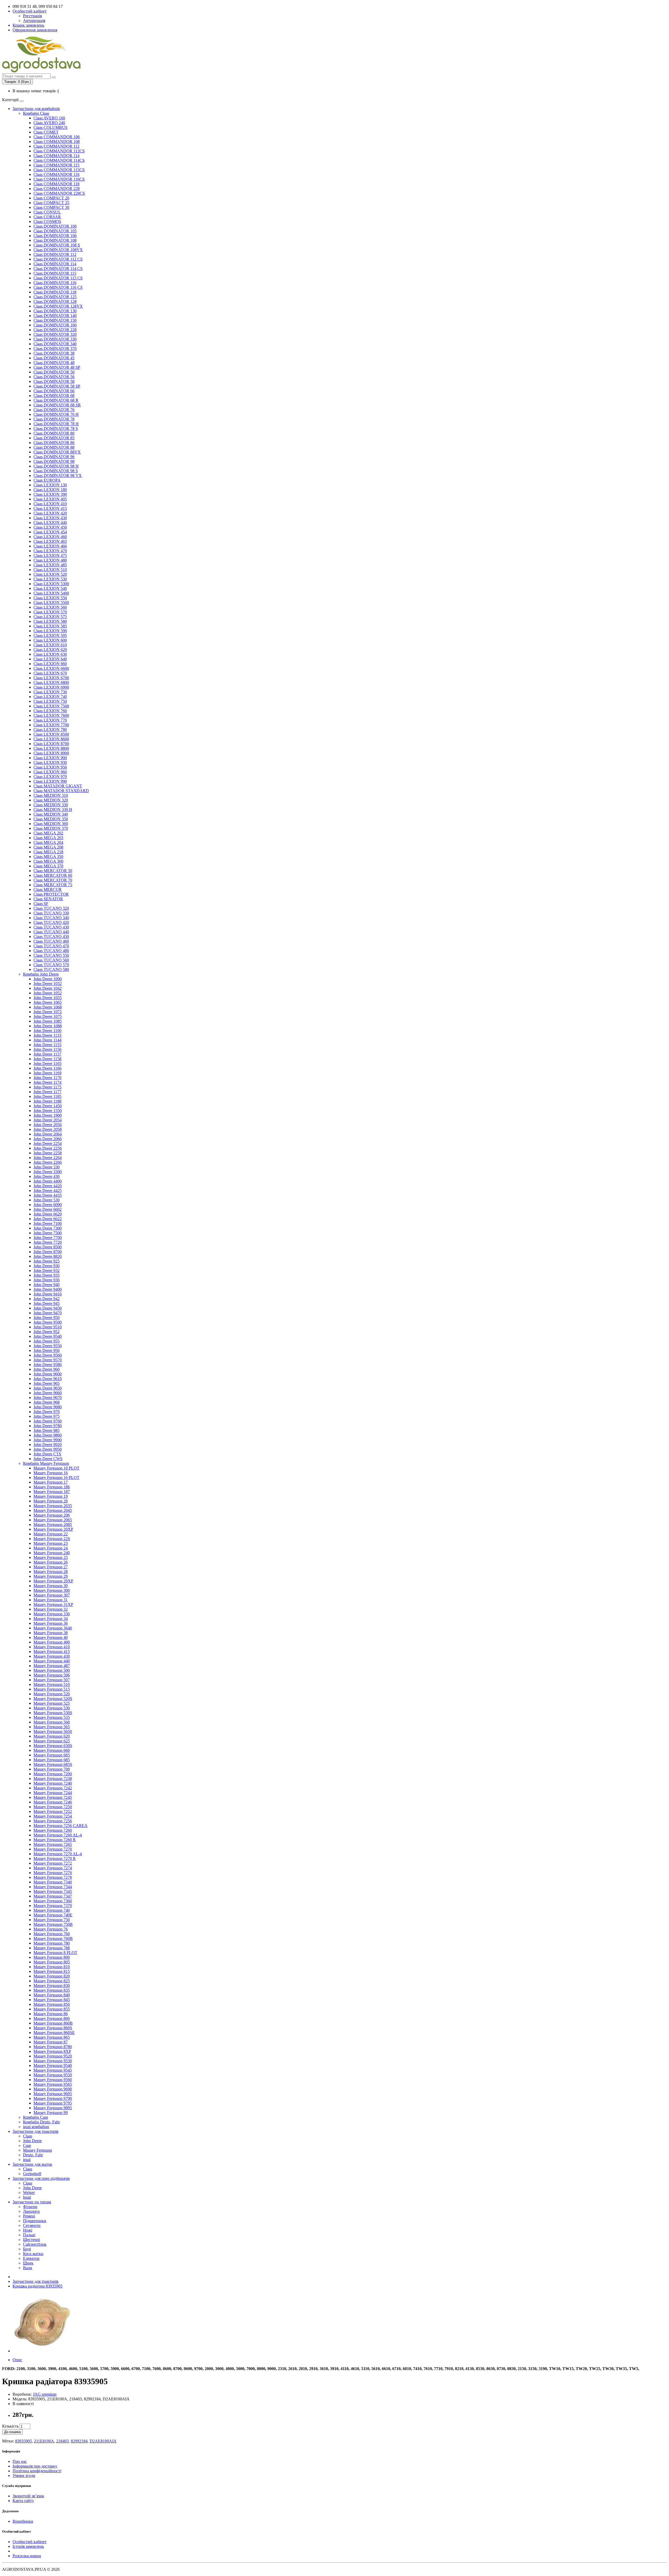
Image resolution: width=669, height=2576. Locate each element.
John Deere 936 (47, 1280)
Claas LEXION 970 (50, 777)
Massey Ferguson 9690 (53, 2089)
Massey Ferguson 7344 (53, 1887)
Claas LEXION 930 (50, 762)
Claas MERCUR (48, 889)
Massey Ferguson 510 (52, 1684)
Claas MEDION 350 (51, 819)
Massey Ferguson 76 (51, 1929)
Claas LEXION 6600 (51, 668)
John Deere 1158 (47, 1059)
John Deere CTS (47, 1454)
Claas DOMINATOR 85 (54, 438)
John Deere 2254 (48, 1143)
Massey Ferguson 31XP (53, 1604)
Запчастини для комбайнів (36, 109)
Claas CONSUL (47, 212)
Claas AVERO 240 (49, 123)
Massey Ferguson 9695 (53, 2094)
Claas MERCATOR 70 (53, 880)
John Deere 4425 (48, 1191)
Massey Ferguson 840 (52, 1995)
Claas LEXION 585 (50, 626)
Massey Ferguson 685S (53, 1764)
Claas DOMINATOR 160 (55, 325)
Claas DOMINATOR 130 (55, 311)
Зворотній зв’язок (28, 2496)
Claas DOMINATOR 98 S (56, 471)
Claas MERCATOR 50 (53, 871)
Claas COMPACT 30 (51, 207)
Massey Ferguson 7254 (53, 1816)
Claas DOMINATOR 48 (54, 363)
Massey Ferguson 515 (52, 1689)
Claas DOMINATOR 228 (55, 330)
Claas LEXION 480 (50, 560)
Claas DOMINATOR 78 (54, 419)
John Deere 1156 (47, 1049)
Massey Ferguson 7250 (53, 1807)
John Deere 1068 (48, 1007)
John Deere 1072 (48, 1012)
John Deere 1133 (47, 1035)
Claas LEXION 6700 (51, 678)
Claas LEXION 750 (50, 701)
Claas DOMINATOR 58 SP (57, 386)
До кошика (12, 2432)
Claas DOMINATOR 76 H (56, 414)
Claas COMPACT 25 (51, 203)
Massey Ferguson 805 (52, 1962)
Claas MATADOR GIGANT (58, 786)
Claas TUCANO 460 (51, 941)
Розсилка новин (27, 2556)
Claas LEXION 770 (50, 720)
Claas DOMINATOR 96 (54, 457)
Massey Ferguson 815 (52, 1971)
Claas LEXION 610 (50, 645)
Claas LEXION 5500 (51, 603)
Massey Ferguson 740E (53, 1915)
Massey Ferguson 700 (52, 1769)
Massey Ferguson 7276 (53, 1873)
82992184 (79, 2441)
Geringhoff (32, 2174)
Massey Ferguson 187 (52, 1492)
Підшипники (35, 2221)
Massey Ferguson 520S (53, 1699)
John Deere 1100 (47, 1031)
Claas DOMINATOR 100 (55, 226)
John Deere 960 (47, 1369)
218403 (62, 2441)
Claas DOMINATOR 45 (54, 358)
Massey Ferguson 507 (52, 1680)
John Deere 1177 (47, 1092)
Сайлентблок (35, 2244)
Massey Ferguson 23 (51, 1543)
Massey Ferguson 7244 (53, 1793)
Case (27, 2145)
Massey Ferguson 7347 (53, 1896)
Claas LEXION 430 (50, 518)
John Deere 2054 (48, 1120)
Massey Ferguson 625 (52, 1741)
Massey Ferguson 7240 (53, 1783)
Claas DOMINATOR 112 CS (58, 259)
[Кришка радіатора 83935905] (42, 2351)
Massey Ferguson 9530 (53, 2061)
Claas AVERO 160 (49, 118)
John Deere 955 (47, 1341)
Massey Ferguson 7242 (53, 1788)
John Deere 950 (47, 1318)
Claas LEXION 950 (50, 767)
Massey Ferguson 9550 (53, 2075)
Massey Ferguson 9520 (53, 2056)
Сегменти (32, 2225)
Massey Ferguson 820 (52, 1976)
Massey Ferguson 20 (51, 1501)
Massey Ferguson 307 (52, 1595)
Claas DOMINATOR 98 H (56, 466)
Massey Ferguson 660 (52, 1750)
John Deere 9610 (48, 1379)
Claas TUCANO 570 (51, 965)
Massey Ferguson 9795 (53, 2103)
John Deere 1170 (47, 1078)
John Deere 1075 (48, 1016)
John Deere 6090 (48, 1205)
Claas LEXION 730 (50, 692)
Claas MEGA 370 (48, 866)
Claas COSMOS (47, 221)
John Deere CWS (48, 1459)
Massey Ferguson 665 (52, 1755)
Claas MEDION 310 (51, 795)
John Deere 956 (47, 1350)
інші (27, 2160)
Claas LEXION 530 (50, 579)
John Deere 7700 (48, 1238)
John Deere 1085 (48, 1021)
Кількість (10, 2426)
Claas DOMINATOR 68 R (56, 400)
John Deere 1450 (48, 1106)
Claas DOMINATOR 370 (55, 348)
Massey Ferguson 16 (51, 1473)
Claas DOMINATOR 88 (54, 447)
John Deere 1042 (48, 988)
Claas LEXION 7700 (51, 725)
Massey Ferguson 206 (52, 1515)
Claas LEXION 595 (50, 635)
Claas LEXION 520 (50, 574)
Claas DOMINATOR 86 (54, 443)
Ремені (29, 2216)
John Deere (32, 2141)
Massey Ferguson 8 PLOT (55, 1953)
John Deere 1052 (48, 993)
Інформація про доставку (35, 2466)
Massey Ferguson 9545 (53, 2070)
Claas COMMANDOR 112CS (59, 151)
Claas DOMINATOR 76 (54, 410)
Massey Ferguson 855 (52, 2009)
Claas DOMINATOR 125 (55, 297)
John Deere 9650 (48, 1388)
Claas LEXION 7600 (51, 715)
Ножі (28, 2230)
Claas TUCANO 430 (51, 927)
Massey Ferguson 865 (52, 2037)
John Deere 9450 (48, 1308)
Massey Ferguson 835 (52, 1990)
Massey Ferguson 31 (51, 1600)
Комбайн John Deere (41, 974)
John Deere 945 (47, 1303)
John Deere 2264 (48, 1158)
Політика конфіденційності (37, 2471)
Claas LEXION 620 (50, 650)
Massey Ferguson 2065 (53, 1520)
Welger (29, 2192)
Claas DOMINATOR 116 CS (58, 287)
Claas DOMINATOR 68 (54, 396)
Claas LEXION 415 (50, 508)
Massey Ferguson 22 (51, 1534)
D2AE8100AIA (103, 2441)
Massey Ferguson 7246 (53, 1802)
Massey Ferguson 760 (52, 1934)
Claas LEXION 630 (50, 654)
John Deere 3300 (48, 1172)
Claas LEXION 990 (50, 781)
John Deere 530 (47, 1200)
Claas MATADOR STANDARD (61, 791)
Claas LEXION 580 (50, 621)
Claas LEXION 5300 (51, 584)
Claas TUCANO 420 (51, 922)
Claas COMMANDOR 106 (57, 137)
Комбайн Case (36, 2117)
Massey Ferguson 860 (52, 2018)
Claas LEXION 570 (50, 612)
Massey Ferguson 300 (52, 1590)
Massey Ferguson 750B (53, 1924)
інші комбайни (36, 2127)
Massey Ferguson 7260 (53, 1830)
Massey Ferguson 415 (52, 1652)
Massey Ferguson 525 (52, 1703)
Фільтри (30, 2207)
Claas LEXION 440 (50, 523)
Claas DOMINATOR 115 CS (58, 278)
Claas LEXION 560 (50, 607)
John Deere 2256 (48, 1148)
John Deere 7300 (48, 1228)
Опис (17, 2360)
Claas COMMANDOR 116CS (59, 179)
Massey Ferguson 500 (52, 1670)
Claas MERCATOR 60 (53, 875)
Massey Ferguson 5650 (53, 1731)
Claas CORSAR (47, 217)
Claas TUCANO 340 (51, 918)
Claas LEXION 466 (50, 546)
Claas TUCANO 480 (51, 951)
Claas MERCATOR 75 (53, 885)
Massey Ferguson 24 (51, 1548)
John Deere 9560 (48, 1355)
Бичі (27, 2249)
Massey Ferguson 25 (51, 1557)
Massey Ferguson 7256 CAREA (60, 1826)
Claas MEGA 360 (48, 861)
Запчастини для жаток (32, 2164)
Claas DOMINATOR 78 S (56, 428)
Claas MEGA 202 (48, 833)
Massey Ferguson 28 (51, 1572)
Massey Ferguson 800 (52, 1957)
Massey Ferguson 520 (52, 1694)
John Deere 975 (47, 1416)
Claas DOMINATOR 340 (55, 344)
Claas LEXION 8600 (51, 739)
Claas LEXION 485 (50, 565)
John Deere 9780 (48, 1426)
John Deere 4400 (48, 1181)
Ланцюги (31, 2211)
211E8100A (44, 2441)
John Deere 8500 (48, 1247)
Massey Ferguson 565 (52, 1727)
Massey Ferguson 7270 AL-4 (58, 1854)
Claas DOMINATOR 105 (55, 231)
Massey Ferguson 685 (52, 1760)
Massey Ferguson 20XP (53, 1529)
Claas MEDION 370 (51, 828)
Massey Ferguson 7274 (53, 1868)
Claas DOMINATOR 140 (55, 316)
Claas (28, 2136)
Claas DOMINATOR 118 (55, 292)
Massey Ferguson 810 (52, 1967)
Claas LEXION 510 (50, 570)
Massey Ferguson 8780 (53, 2047)
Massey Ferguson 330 (52, 1614)
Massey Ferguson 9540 (53, 2065)
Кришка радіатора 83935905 (38, 2286)
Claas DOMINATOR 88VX (57, 452)
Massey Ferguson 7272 (53, 1863)
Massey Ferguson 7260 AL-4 (58, 1835)
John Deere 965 (47, 1383)
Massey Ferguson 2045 (53, 1510)
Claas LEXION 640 (50, 659)
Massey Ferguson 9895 (53, 2108)
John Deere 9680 (48, 1407)
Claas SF (41, 904)
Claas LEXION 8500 (51, 734)
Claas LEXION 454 (50, 532)
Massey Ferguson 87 (51, 2042)
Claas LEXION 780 (50, 730)
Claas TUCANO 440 (51, 932)
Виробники (23, 2521)
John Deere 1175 (47, 1087)
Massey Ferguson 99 (51, 2113)
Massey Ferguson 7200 (53, 1774)
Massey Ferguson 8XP (52, 2051)
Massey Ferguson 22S (52, 1539)
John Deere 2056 (48, 1125)
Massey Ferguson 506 (52, 1675)
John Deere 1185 (47, 1096)
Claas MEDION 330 (51, 805)
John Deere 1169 (47, 1073)
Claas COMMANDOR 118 (56, 184)
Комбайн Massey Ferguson (46, 1463)
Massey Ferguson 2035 (53, 1506)
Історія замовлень (28, 2546)
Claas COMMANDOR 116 (56, 174)
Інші (27, 2197)
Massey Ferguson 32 (51, 1609)
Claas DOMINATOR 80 (54, 433)
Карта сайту (23, 2501)
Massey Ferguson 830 (52, 1986)
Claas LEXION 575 (50, 617)
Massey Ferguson (38, 2150)
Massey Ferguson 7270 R (55, 1858)
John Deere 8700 (48, 1252)
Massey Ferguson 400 (52, 1642)
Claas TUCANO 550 (51, 955)
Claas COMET (46, 132)
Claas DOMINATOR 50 (54, 372)
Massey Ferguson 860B (53, 2023)
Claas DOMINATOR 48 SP (57, 367)
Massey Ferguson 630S (53, 1746)
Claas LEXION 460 (50, 537)
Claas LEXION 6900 (51, 687)
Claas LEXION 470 (50, 551)
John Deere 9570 (48, 1360)
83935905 (24, 2441)
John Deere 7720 (48, 1242)
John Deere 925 (47, 1261)
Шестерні (31, 2240)
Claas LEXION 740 (50, 697)
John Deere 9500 (48, 1322)
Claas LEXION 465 (50, 541)
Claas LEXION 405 (50, 499)
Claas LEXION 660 (50, 664)
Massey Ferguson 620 (52, 1736)
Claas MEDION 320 (51, 800)
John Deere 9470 (48, 1313)
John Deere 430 (47, 1176)
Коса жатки (33, 2254)
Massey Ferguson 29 (51, 1576)
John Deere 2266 (48, 1162)
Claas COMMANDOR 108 (57, 142)
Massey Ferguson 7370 (53, 1906)
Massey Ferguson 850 (52, 2004)
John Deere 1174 (47, 1082)
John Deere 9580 (48, 1365)
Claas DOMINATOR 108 (55, 240)
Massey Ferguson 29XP (53, 1581)
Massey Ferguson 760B (53, 1938)
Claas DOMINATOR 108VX (58, 250)
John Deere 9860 (48, 1435)
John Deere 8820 (48, 1256)
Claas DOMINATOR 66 (54, 391)
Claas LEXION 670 (50, 673)
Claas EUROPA (47, 480)
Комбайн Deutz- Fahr (41, 2122)
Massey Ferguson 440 (52, 1661)
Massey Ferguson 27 (51, 1567)
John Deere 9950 (48, 1449)
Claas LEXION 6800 (51, 682)
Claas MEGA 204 (48, 842)
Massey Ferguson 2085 (53, 1525)
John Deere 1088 (48, 1026)
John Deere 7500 (48, 1233)
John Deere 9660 (48, 1393)
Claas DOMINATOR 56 (54, 377)
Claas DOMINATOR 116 (55, 283)
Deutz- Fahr (33, 2155)
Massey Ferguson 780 (52, 1943)
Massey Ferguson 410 (52, 1647)
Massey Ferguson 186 (52, 1487)
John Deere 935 (47, 1275)
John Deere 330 (47, 1167)
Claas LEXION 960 (50, 772)
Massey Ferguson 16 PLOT (56, 1477)
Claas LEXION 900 (50, 758)
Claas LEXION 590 (50, 631)
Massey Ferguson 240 (52, 1553)
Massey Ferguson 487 (52, 1666)
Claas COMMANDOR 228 (57, 189)
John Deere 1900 (48, 1115)
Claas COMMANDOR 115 (56, 165)
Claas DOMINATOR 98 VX (58, 476)
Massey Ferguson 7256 (53, 1821)
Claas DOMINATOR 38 (54, 353)
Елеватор (31, 2258)
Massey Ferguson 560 (52, 1722)
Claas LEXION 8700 (51, 744)
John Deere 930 (47, 1266)
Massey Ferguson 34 (51, 1619)
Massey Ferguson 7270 (53, 1849)
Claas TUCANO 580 (51, 969)
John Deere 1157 (47, 1054)
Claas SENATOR (48, 899)
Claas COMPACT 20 (51, 198)
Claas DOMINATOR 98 (54, 461)
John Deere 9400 (48, 1289)
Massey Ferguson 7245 (53, 1797)
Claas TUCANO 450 (51, 937)
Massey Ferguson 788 (52, 1948)
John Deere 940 (47, 1285)
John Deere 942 (47, 1299)
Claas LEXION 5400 (51, 593)
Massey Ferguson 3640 (53, 1628)
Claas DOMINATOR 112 (55, 254)
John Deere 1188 (47, 1101)
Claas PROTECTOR (51, 894)
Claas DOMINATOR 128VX (58, 306)
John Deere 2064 (48, 1134)
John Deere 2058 (48, 1129)
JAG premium (45, 2394)
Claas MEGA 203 (48, 838)
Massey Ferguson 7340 (53, 1882)
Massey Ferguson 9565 (53, 2084)
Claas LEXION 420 (50, 513)
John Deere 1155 (47, 1045)
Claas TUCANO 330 (51, 913)
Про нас (20, 2461)
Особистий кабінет (30, 2542)
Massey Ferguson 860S (53, 2028)
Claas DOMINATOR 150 (55, 320)
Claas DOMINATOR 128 (55, 301)
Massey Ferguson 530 (52, 1708)
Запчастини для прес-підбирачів (41, 2178)
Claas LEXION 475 (50, 555)
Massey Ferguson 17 (51, 1482)
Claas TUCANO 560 (51, 960)
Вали (28, 2268)
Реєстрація (32, 16)
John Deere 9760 (48, 1421)
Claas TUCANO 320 (51, 908)
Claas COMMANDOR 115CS (59, 170)
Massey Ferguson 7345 (53, 1891)
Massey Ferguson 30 (51, 1586)
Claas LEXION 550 (50, 598)
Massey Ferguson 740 (52, 1910)
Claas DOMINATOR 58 (54, 381)
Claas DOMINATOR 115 (55, 273)
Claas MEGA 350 (48, 857)
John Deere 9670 (48, 1398)
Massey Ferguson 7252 (53, 1811)
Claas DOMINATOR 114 (55, 264)
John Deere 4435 (48, 1195)
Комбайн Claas (36, 113)
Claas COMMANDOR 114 (56, 156)
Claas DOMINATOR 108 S (57, 245)
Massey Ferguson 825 (52, 1981)
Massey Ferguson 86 (51, 2014)
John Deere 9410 (48, 1294)
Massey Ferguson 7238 (53, 1779)
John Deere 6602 (48, 1209)
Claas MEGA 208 (48, 847)
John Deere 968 (47, 1402)
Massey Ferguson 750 (52, 1920)
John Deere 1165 (47, 1064)
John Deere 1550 (48, 1111)
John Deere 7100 (48, 1223)
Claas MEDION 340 (51, 814)
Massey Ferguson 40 (51, 1637)
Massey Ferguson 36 (51, 1623)
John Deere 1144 (47, 1040)
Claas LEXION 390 (50, 494)
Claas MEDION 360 (51, 824)
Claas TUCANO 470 (51, 946)
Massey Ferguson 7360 (53, 1901)
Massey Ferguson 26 (51, 1562)
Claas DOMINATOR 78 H (56, 424)
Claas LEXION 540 (50, 588)
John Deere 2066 (48, 1139)
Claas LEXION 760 (50, 711)
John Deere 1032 (48, 984)
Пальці (29, 2235)
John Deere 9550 (48, 1346)
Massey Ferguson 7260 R (55, 1840)
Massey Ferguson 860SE (54, 2033)
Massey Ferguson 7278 (53, 1877)
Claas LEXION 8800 (51, 748)
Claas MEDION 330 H (53, 809)
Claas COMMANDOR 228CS (59, 193)
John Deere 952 (47, 1332)
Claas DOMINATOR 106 (55, 236)
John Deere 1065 (48, 1002)
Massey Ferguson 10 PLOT (56, 1468)
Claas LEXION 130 (50, 485)
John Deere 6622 (48, 1219)
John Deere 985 (47, 1430)
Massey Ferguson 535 (52, 1717)
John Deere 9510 (48, 1327)
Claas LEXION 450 (50, 527)
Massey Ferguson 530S (53, 1713)
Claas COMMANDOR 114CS (59, 160)
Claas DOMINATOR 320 (55, 334)
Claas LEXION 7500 (51, 706)
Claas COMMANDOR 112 (56, 146)
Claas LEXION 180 (50, 490)
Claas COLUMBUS (50, 127)
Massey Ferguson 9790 (53, 2098)
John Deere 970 (47, 1412)
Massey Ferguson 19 (51, 1496)
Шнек (28, 2263)
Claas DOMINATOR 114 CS (58, 269)
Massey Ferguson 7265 (53, 1844)
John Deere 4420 (48, 1186)
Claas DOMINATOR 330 (55, 339)
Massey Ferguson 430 (52, 1656)
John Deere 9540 (48, 1336)
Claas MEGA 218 (48, 852)
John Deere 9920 (48, 1445)
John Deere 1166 (47, 1068)
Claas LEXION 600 (50, 640)
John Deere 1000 (48, 979)
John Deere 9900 (48, 1440)
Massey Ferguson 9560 (53, 2080)
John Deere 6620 (48, 1214)
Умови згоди (24, 2476)
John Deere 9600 (48, 1374)
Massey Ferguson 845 (52, 2000)
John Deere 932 (47, 1270)
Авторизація (34, 21)
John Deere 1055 (48, 998)
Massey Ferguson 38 (51, 1633)
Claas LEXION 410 (50, 504)
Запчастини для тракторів (36, 2131)
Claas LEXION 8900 (51, 753)
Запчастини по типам (32, 2202)
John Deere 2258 (48, 1153)
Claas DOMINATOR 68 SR (57, 405)
